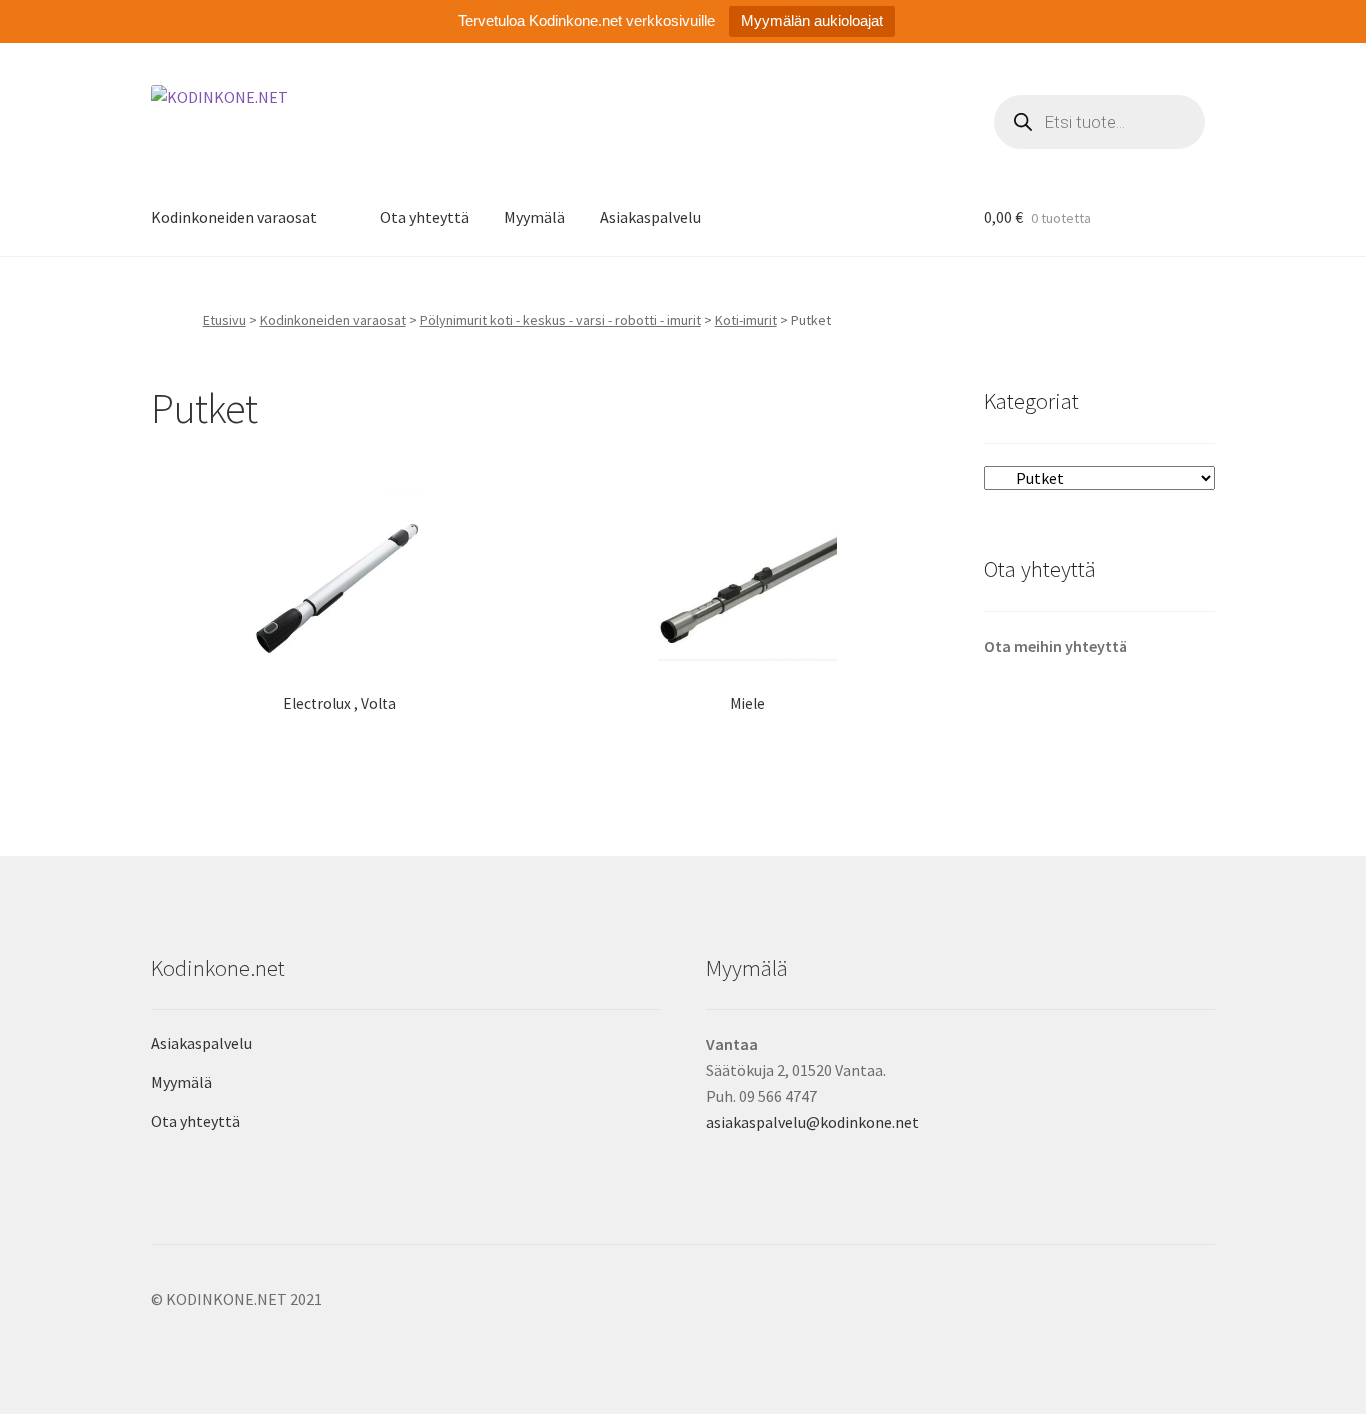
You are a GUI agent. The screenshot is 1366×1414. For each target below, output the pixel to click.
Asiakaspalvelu (650, 217)
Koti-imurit (746, 320)
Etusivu (224, 320)
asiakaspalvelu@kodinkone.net (812, 1122)
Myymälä (534, 217)
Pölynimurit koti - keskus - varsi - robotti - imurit (560, 320)
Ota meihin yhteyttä (1055, 646)
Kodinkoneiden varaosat (234, 217)
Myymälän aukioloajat (812, 20)
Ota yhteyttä (424, 217)
